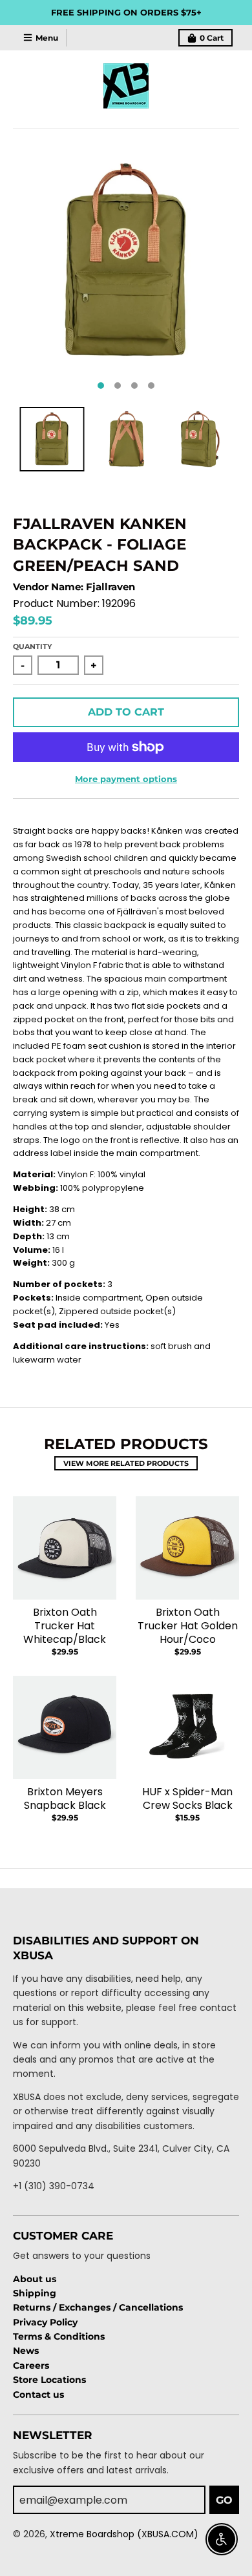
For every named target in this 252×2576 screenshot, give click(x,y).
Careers (31, 2365)
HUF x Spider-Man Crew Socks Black (187, 1798)
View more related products (126, 1463)
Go (224, 2500)
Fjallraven (110, 587)
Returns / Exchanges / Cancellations (98, 2307)
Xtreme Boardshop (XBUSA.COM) (124, 2534)
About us (35, 2279)
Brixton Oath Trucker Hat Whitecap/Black (65, 1626)
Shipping (35, 2293)
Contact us (38, 2395)
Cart (212, 38)
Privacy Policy (45, 2322)
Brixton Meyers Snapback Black (65, 1798)
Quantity (32, 646)
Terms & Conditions (59, 2336)
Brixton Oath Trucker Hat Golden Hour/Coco (188, 1626)
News (26, 2351)
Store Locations (49, 2380)
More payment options (126, 779)
